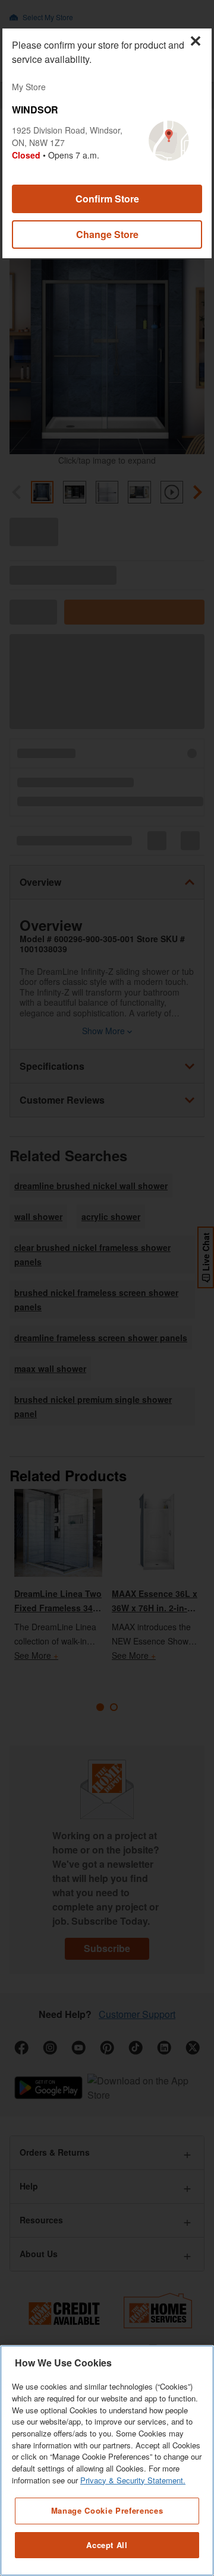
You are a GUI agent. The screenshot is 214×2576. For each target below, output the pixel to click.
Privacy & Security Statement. (133, 2480)
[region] (107, 2461)
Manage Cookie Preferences (107, 2510)
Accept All (107, 2545)
